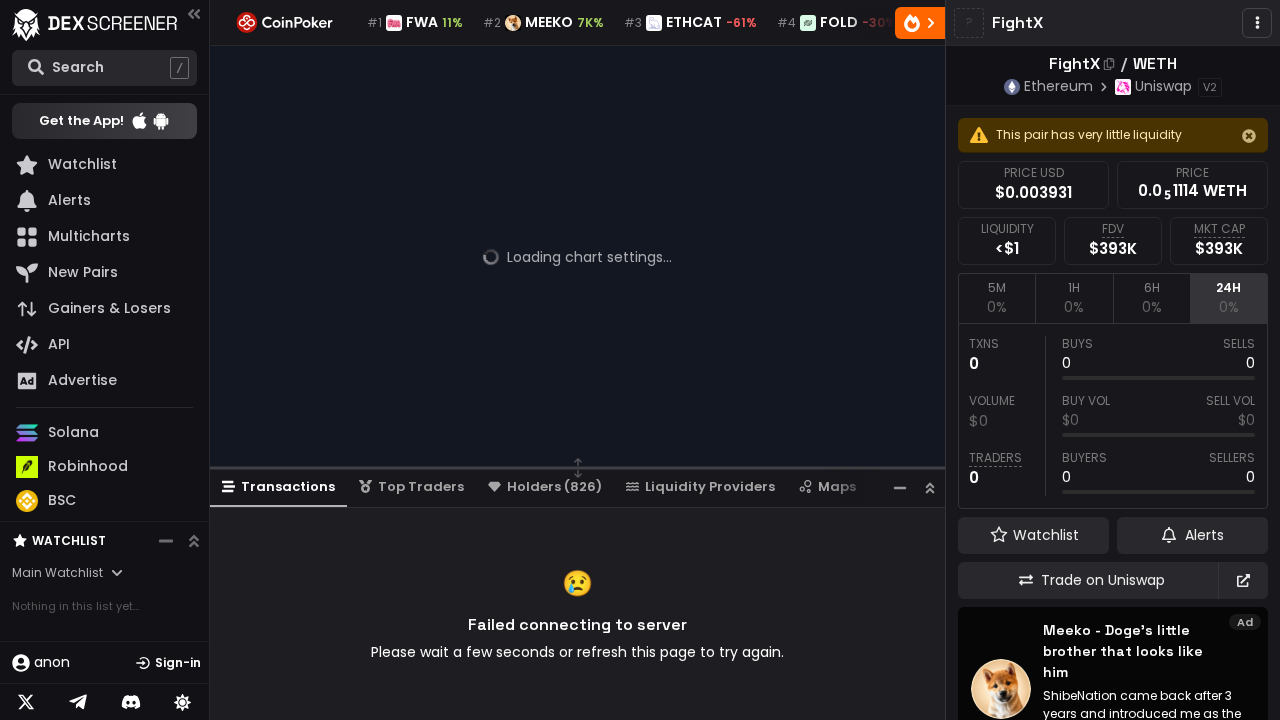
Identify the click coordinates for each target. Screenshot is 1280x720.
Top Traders (421, 486)
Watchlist (69, 540)
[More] (1257, 23)
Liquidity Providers (710, 486)
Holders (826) (554, 486)
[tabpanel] (1113, 416)
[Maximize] (930, 487)
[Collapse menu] (194, 13)
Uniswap (1163, 86)
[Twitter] (26, 702)
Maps (837, 486)
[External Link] (1243, 580)
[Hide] (1249, 136)
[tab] (996, 298)
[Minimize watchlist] (166, 541)
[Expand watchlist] (194, 541)
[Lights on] (183, 702)
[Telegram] (78, 702)
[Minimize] (900, 487)
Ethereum (1058, 86)
